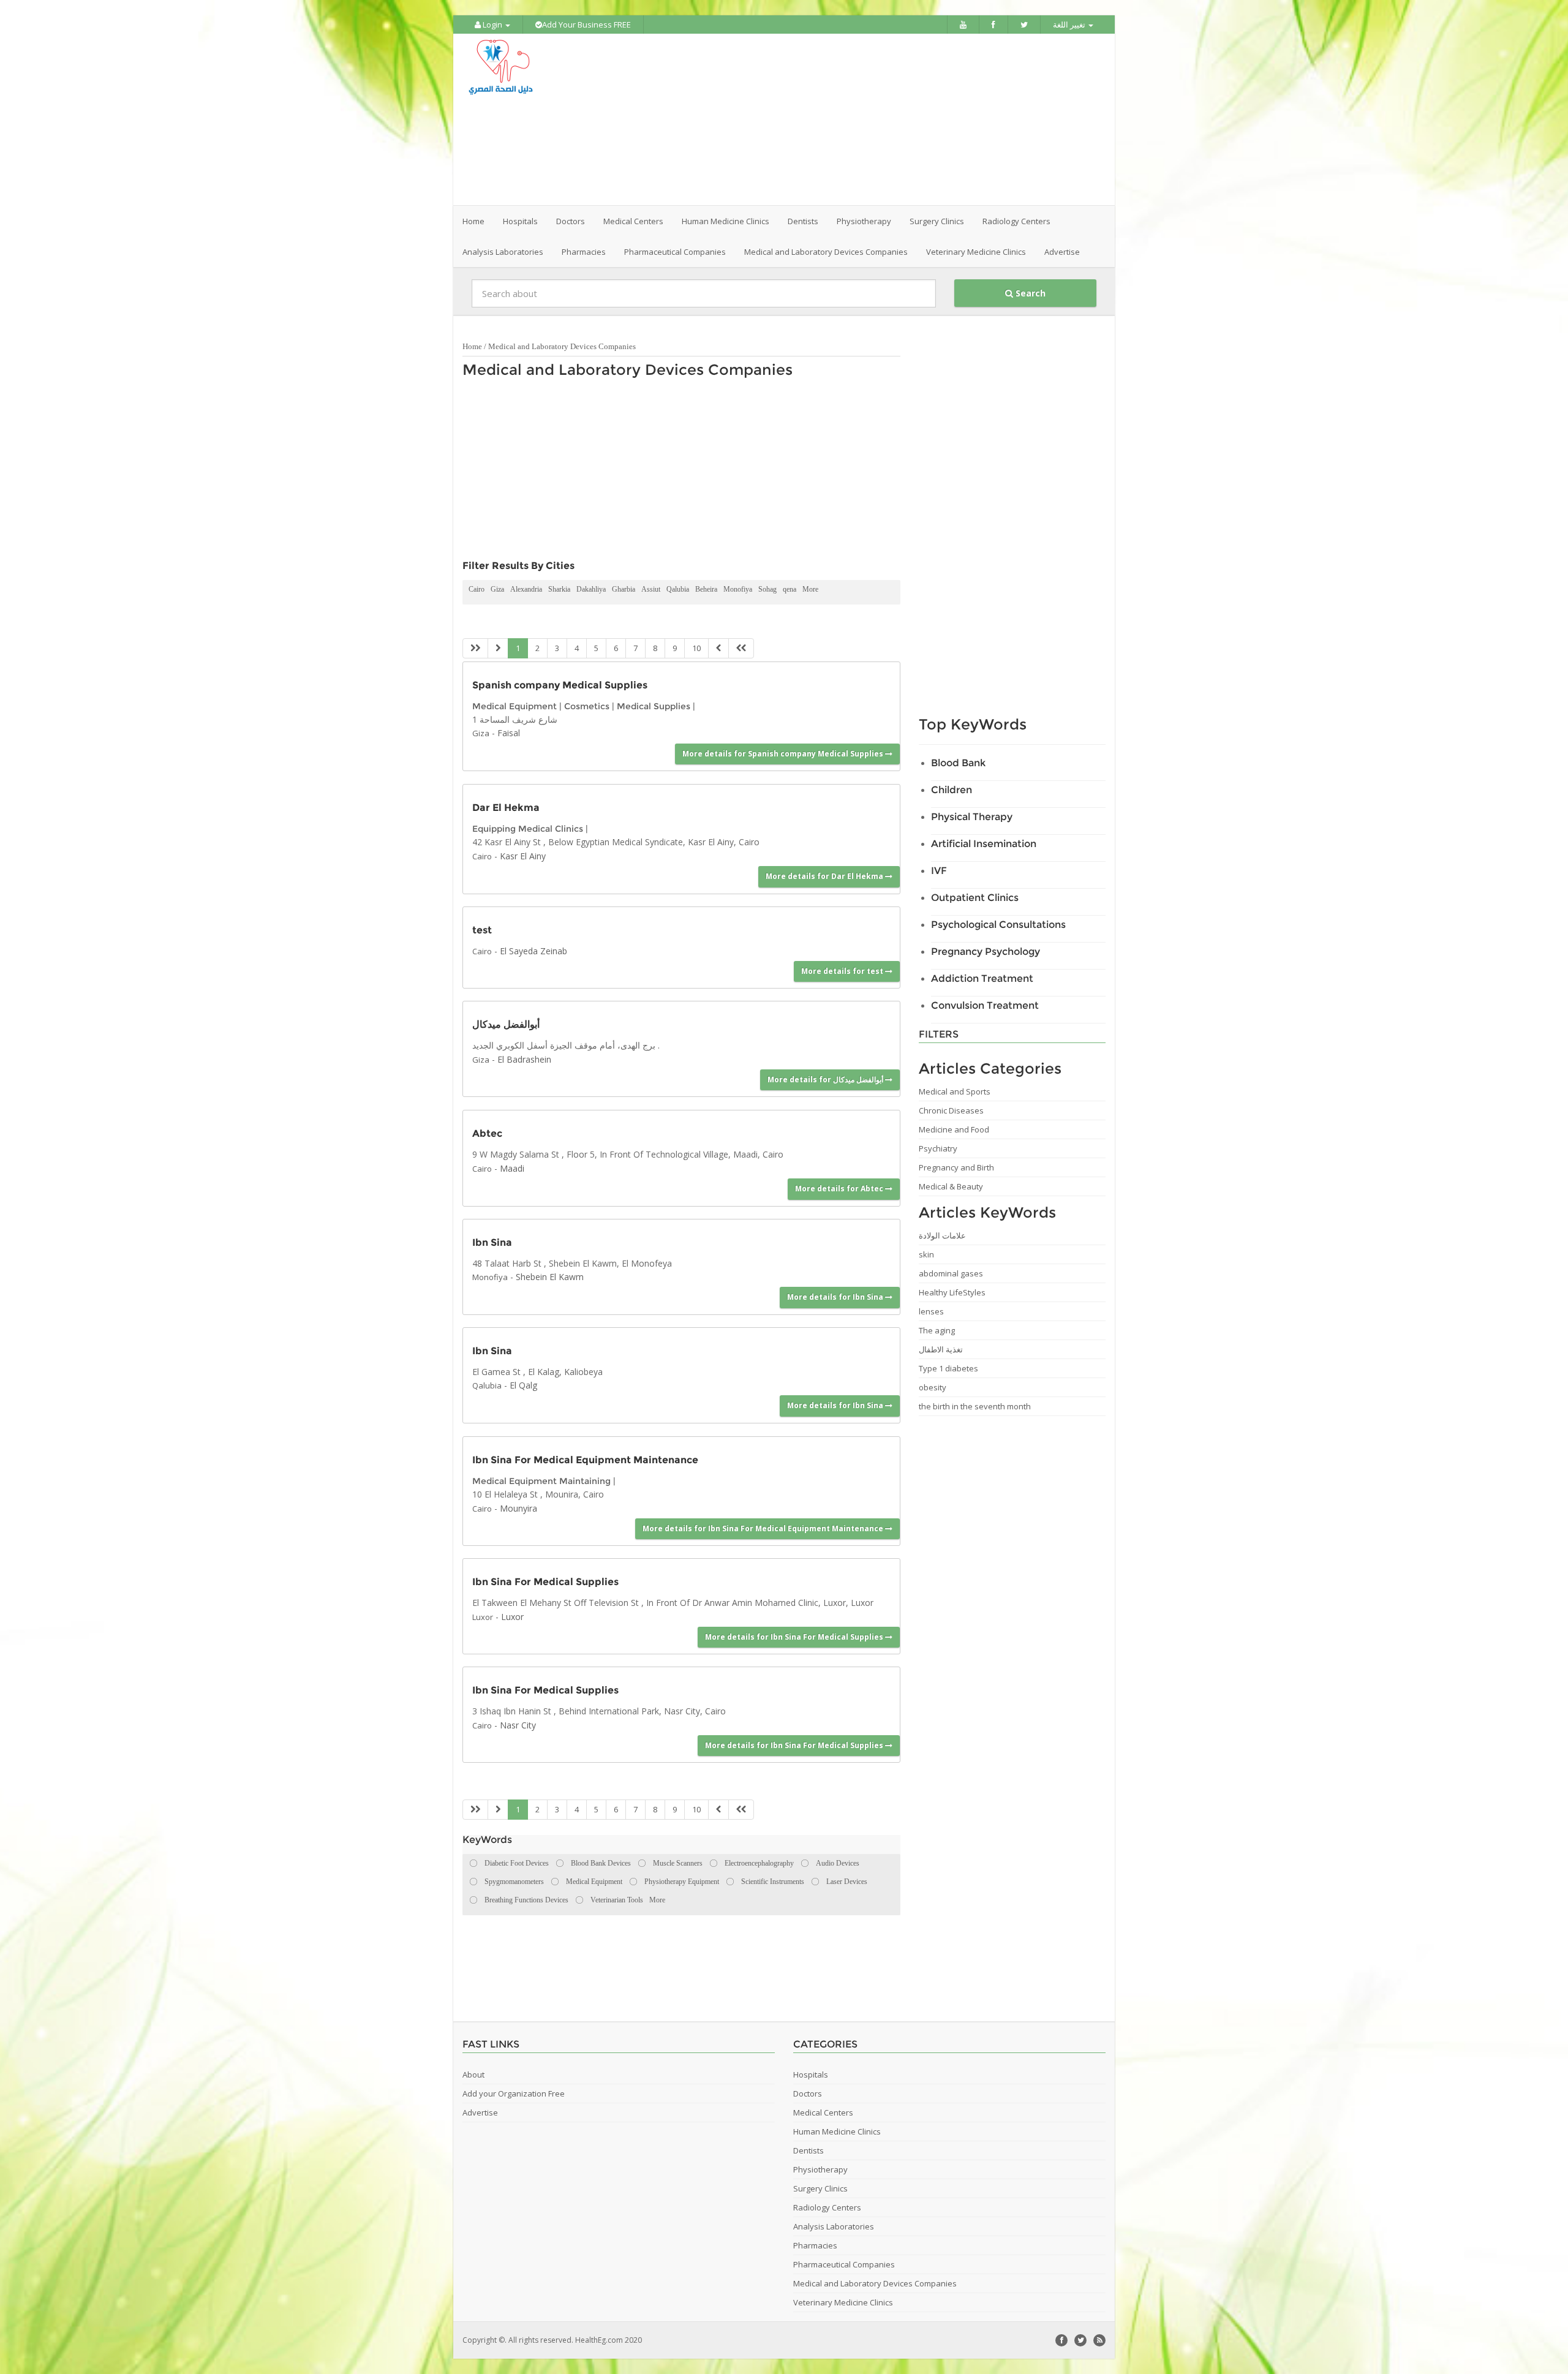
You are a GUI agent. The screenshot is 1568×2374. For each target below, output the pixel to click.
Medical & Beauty (951, 1186)
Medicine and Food (954, 1129)
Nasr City (518, 1725)
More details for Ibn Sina (836, 1297)
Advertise (1062, 252)
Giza (497, 589)
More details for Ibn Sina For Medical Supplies (795, 1637)
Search (1029, 293)
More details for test (843, 971)
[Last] (741, 648)
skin (926, 1254)
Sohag (767, 589)
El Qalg (523, 1385)
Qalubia (678, 589)
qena (790, 589)
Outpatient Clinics (975, 898)
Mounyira (518, 1508)
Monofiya (738, 589)
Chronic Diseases (951, 1110)
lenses (931, 1311)
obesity (933, 1387)
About (473, 2074)
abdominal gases (951, 1273)
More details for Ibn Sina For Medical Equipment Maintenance (764, 1528)
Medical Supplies (654, 706)
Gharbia (624, 589)
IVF (939, 871)
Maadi (512, 1168)
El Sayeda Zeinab (533, 951)
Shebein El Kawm (550, 1277)
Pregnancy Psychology (986, 951)
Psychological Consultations (998, 925)
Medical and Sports (955, 1091)
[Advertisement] (853, 119)
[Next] (718, 648)
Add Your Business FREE (586, 24)
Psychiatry (938, 1148)
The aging (937, 1330)
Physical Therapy (972, 817)
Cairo (477, 589)
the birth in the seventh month (975, 1406)
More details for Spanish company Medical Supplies (784, 754)
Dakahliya (591, 589)
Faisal (509, 733)
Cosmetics (587, 706)
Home (473, 221)
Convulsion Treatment (985, 1005)
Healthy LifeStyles (952, 1292)
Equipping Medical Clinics (528, 829)
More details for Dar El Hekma (825, 876)
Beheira (706, 589)
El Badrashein (524, 1059)
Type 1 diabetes (948, 1368)
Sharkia (559, 589)
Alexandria (526, 589)
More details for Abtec (840, 1189)
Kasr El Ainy (523, 856)
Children (952, 790)
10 (696, 648)
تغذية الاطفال (941, 1349)
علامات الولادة (942, 1235)
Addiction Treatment (982, 978)
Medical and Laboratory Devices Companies (562, 346)
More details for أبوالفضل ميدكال (826, 1080)
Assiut (651, 589)
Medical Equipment (514, 706)
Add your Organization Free (514, 2093)
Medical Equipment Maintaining (541, 1481)
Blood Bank (958, 763)
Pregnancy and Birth (956, 1167)
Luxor (483, 1617)
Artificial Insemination (984, 844)
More (810, 589)
